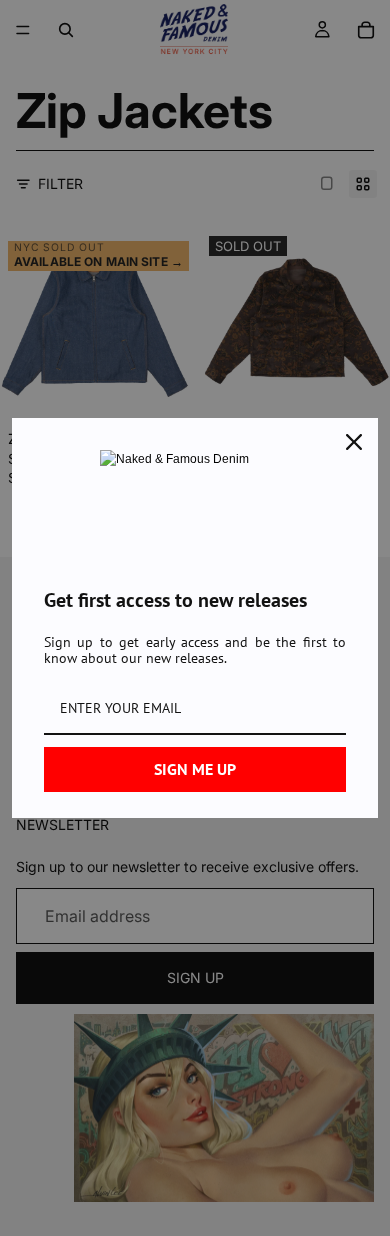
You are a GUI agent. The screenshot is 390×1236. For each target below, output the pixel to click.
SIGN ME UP (195, 769)
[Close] (354, 442)
